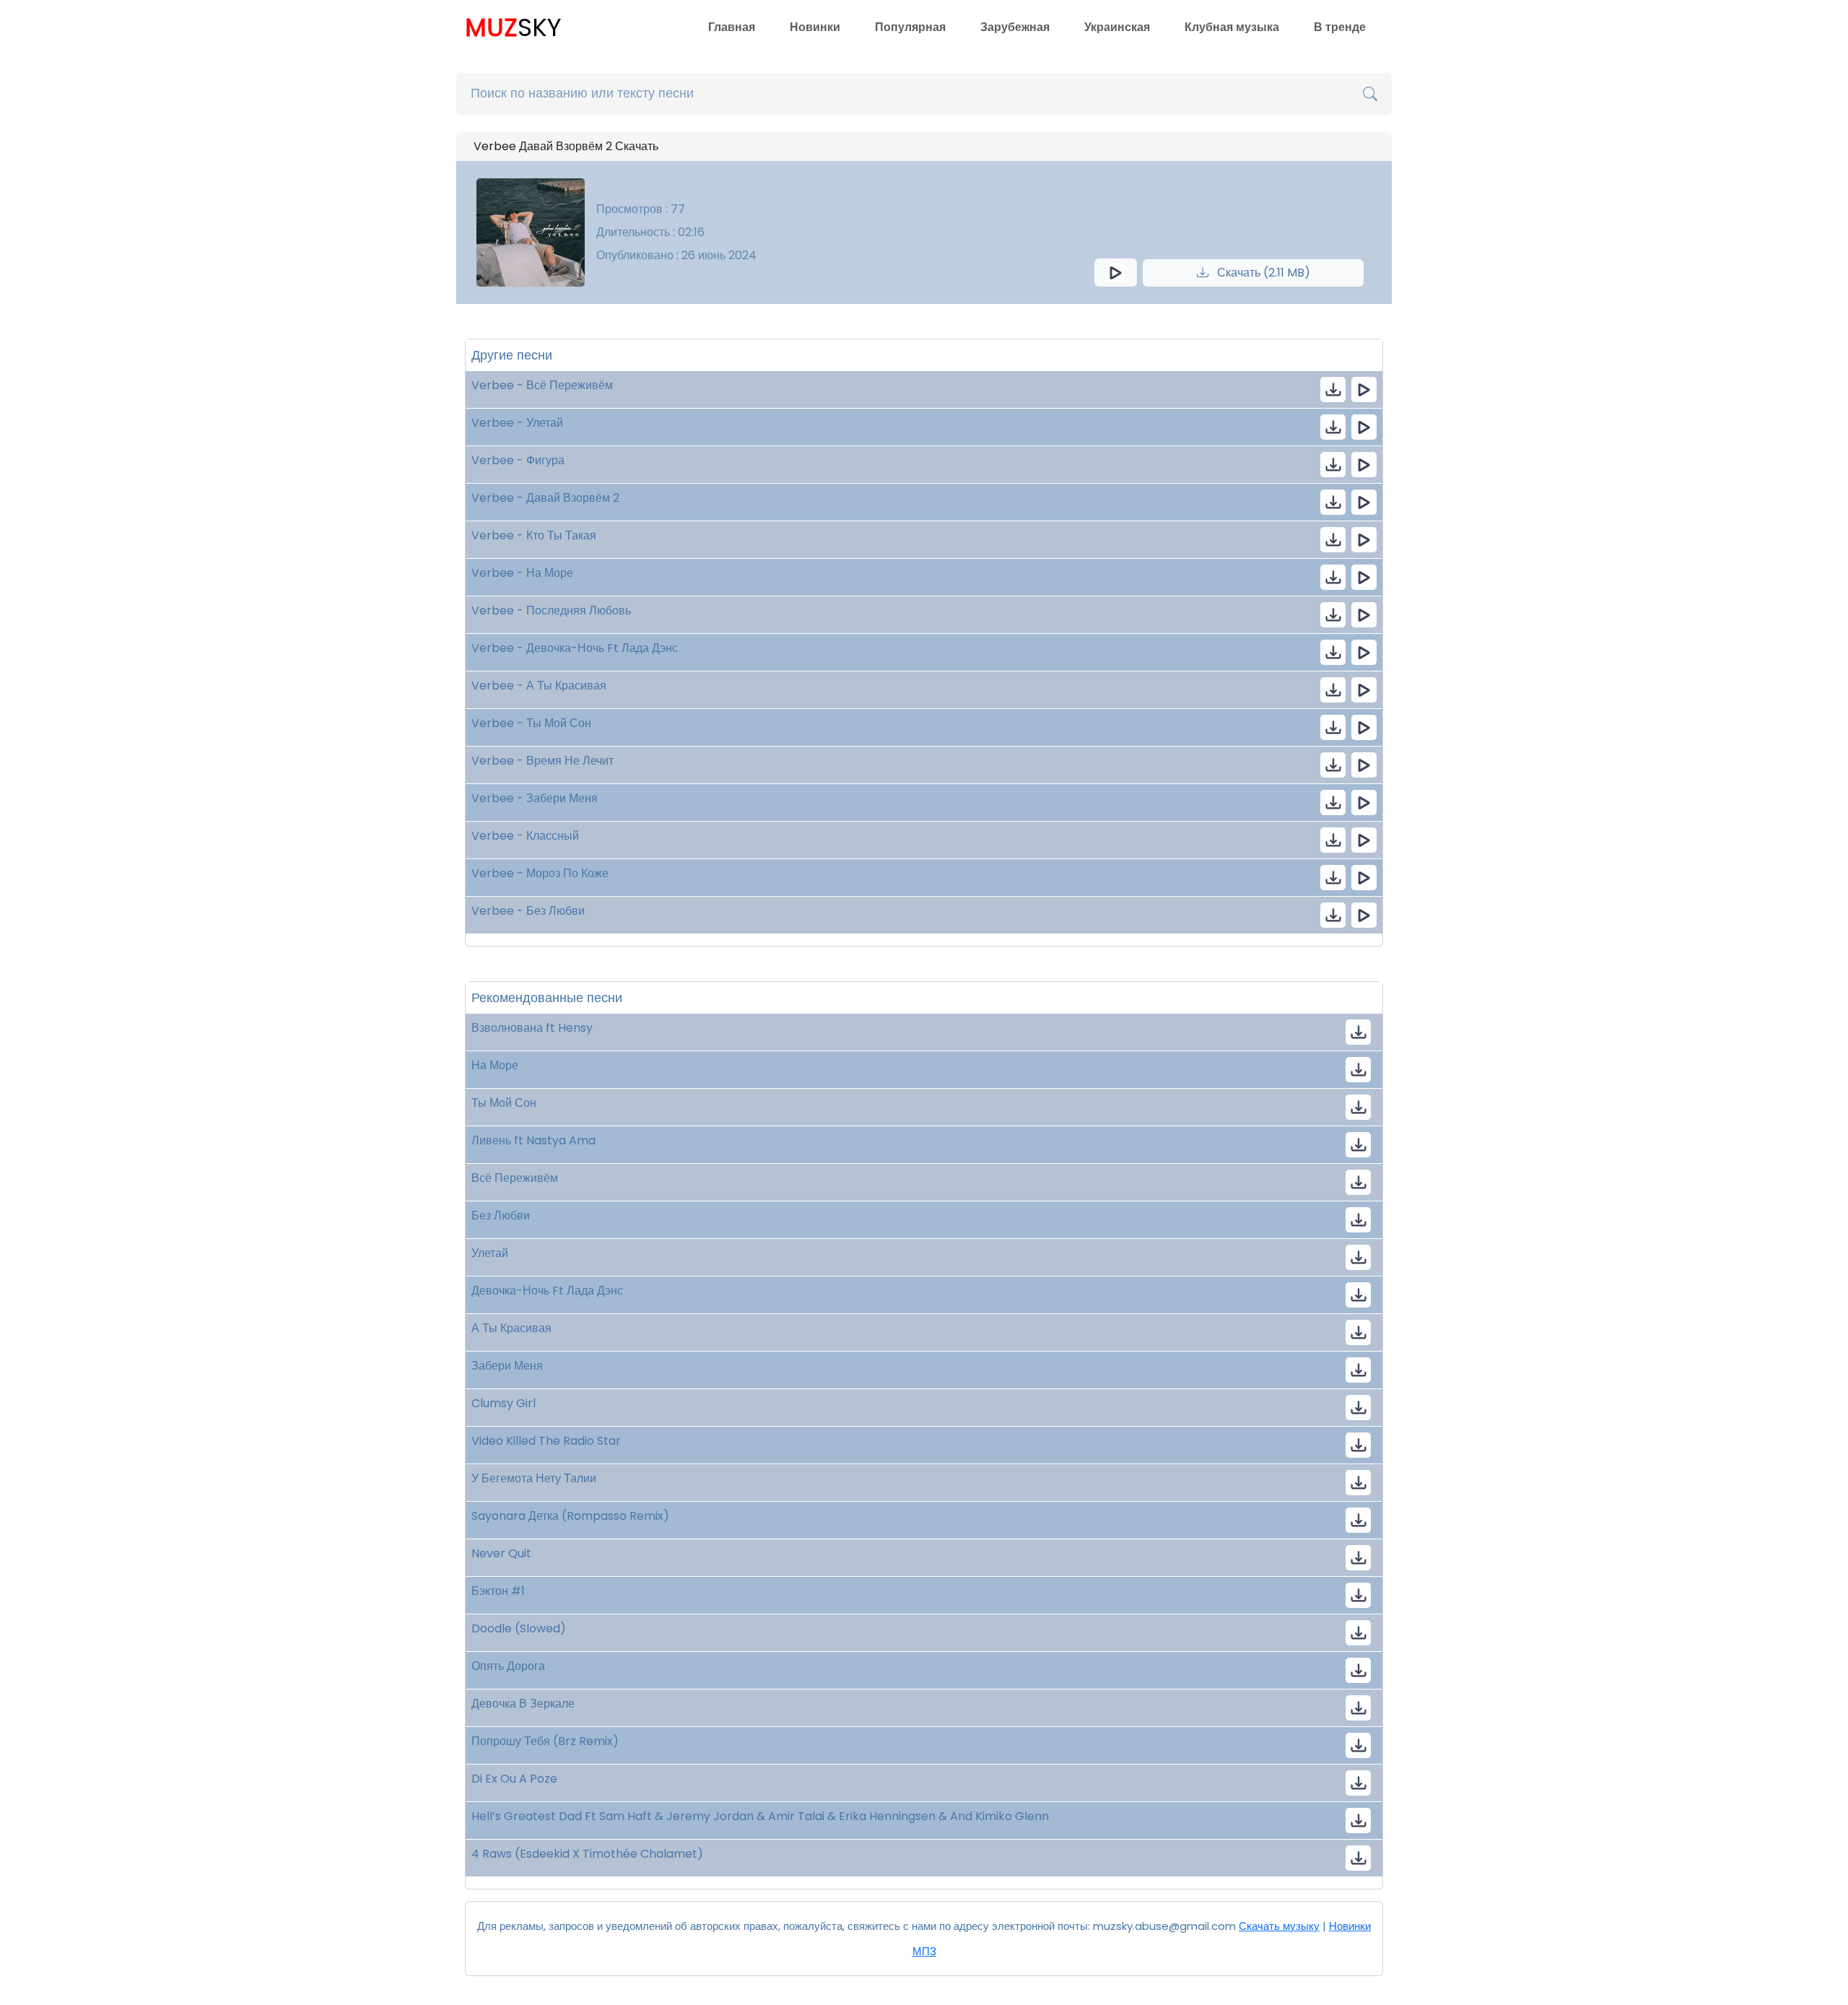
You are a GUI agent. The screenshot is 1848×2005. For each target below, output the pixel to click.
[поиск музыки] (1370, 94)
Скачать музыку (1279, 1926)
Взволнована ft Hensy (532, 1028)
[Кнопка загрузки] (1358, 1032)
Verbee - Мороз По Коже (540, 873)
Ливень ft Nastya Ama (533, 1140)
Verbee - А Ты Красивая (539, 686)
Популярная (910, 27)
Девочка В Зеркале (523, 1704)
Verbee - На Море (522, 573)
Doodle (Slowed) (519, 1628)
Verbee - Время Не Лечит (542, 761)
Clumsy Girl (504, 1403)
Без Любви (501, 1215)
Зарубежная (1015, 27)
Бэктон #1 (498, 1591)
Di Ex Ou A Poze (514, 1779)
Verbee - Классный (525, 836)
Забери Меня (507, 1366)
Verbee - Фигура (518, 460)
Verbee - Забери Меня (535, 798)
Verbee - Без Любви (528, 911)
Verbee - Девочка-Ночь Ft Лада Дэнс (575, 648)
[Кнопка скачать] (1358, 1408)
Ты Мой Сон (504, 1103)
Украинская (1117, 27)
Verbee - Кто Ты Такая (534, 535)
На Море (495, 1065)
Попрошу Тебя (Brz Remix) (545, 1741)
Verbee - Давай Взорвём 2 (545, 498)
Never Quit (501, 1553)
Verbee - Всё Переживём (542, 385)
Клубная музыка (1232, 27)
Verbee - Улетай (517, 423)
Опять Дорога (508, 1666)
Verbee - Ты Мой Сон (531, 723)
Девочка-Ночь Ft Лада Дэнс (547, 1291)
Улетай (490, 1253)
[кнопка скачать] (1333, 390)
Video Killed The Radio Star (546, 1441)
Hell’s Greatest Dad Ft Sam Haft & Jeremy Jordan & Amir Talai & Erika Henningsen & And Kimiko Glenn (760, 1816)
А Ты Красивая (511, 1328)
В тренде (1340, 27)
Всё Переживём (515, 1178)
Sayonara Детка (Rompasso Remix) (570, 1516)
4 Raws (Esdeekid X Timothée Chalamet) (587, 1854)
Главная (732, 27)
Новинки (815, 27)
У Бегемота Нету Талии (534, 1478)
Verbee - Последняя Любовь (551, 610)
